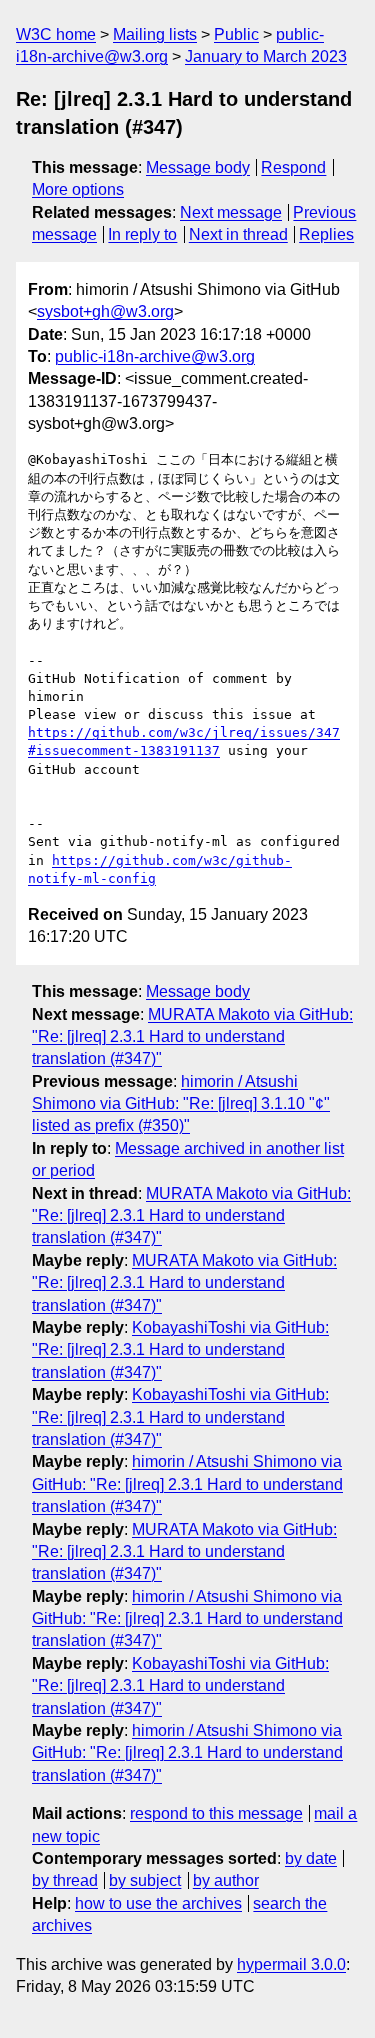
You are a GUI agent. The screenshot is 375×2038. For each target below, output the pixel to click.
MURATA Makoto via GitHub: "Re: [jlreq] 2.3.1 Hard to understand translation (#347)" (192, 1037)
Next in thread (238, 234)
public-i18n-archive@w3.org (155, 356)
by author (226, 1880)
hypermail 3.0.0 (291, 1964)
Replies (326, 234)
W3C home (56, 34)
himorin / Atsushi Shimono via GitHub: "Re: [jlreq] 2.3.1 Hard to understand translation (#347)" (187, 1484)
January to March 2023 (266, 56)
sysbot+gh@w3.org (105, 311)
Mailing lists (155, 34)
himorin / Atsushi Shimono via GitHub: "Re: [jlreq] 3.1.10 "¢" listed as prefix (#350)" (181, 1104)
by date (311, 1858)
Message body (198, 167)
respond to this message (216, 1813)
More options (78, 189)
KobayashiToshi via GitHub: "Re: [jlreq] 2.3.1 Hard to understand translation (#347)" (180, 1350)
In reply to (142, 234)
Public (236, 34)
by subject (145, 1880)
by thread (65, 1880)
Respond (293, 167)
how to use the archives (158, 1903)
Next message (231, 212)
